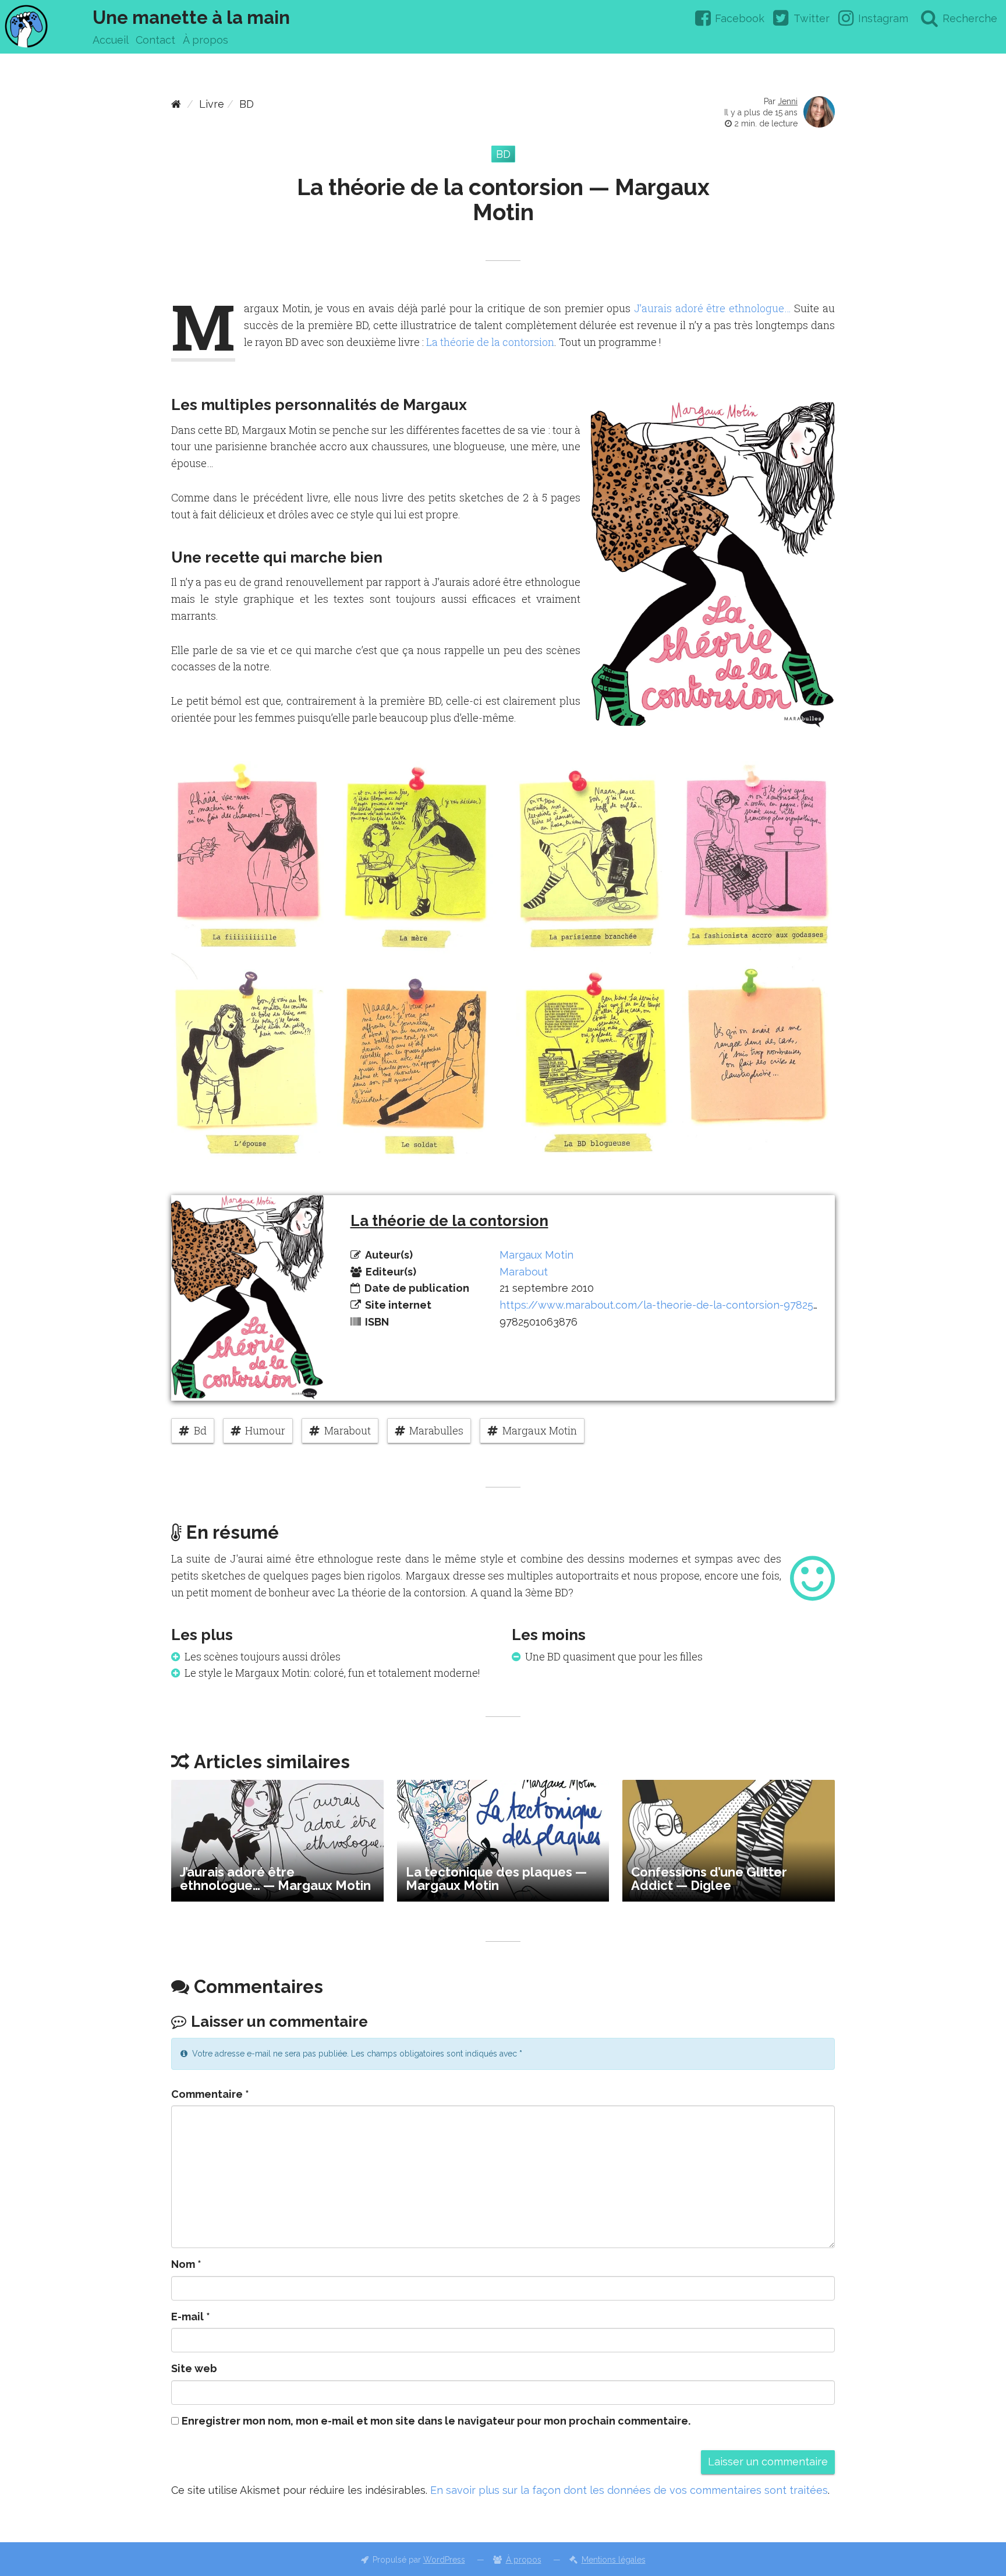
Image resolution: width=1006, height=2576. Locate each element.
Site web (194, 2368)
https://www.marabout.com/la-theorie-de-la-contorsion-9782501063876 (681, 1305)
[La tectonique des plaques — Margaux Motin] (503, 1840)
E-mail (191, 2317)
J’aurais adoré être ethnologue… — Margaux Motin (275, 1879)
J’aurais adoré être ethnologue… (713, 308)
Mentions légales (614, 2560)
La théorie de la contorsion (490, 342)
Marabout (524, 1272)
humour (265, 1430)
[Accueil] (176, 104)
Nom (186, 2264)
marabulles (436, 1430)
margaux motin (540, 1430)
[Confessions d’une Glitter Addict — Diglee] (729, 1840)
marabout (348, 1430)
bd (200, 1430)
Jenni (788, 101)
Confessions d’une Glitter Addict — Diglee (709, 1879)
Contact (155, 40)
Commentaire (210, 2094)
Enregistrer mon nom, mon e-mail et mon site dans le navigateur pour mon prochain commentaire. (436, 2421)
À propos (206, 40)
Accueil (111, 40)
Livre (212, 104)
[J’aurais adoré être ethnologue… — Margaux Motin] (277, 1840)
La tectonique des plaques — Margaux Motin (496, 1879)
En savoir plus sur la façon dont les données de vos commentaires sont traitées (629, 2490)
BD (247, 104)
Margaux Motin (536, 1255)
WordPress (444, 2560)
